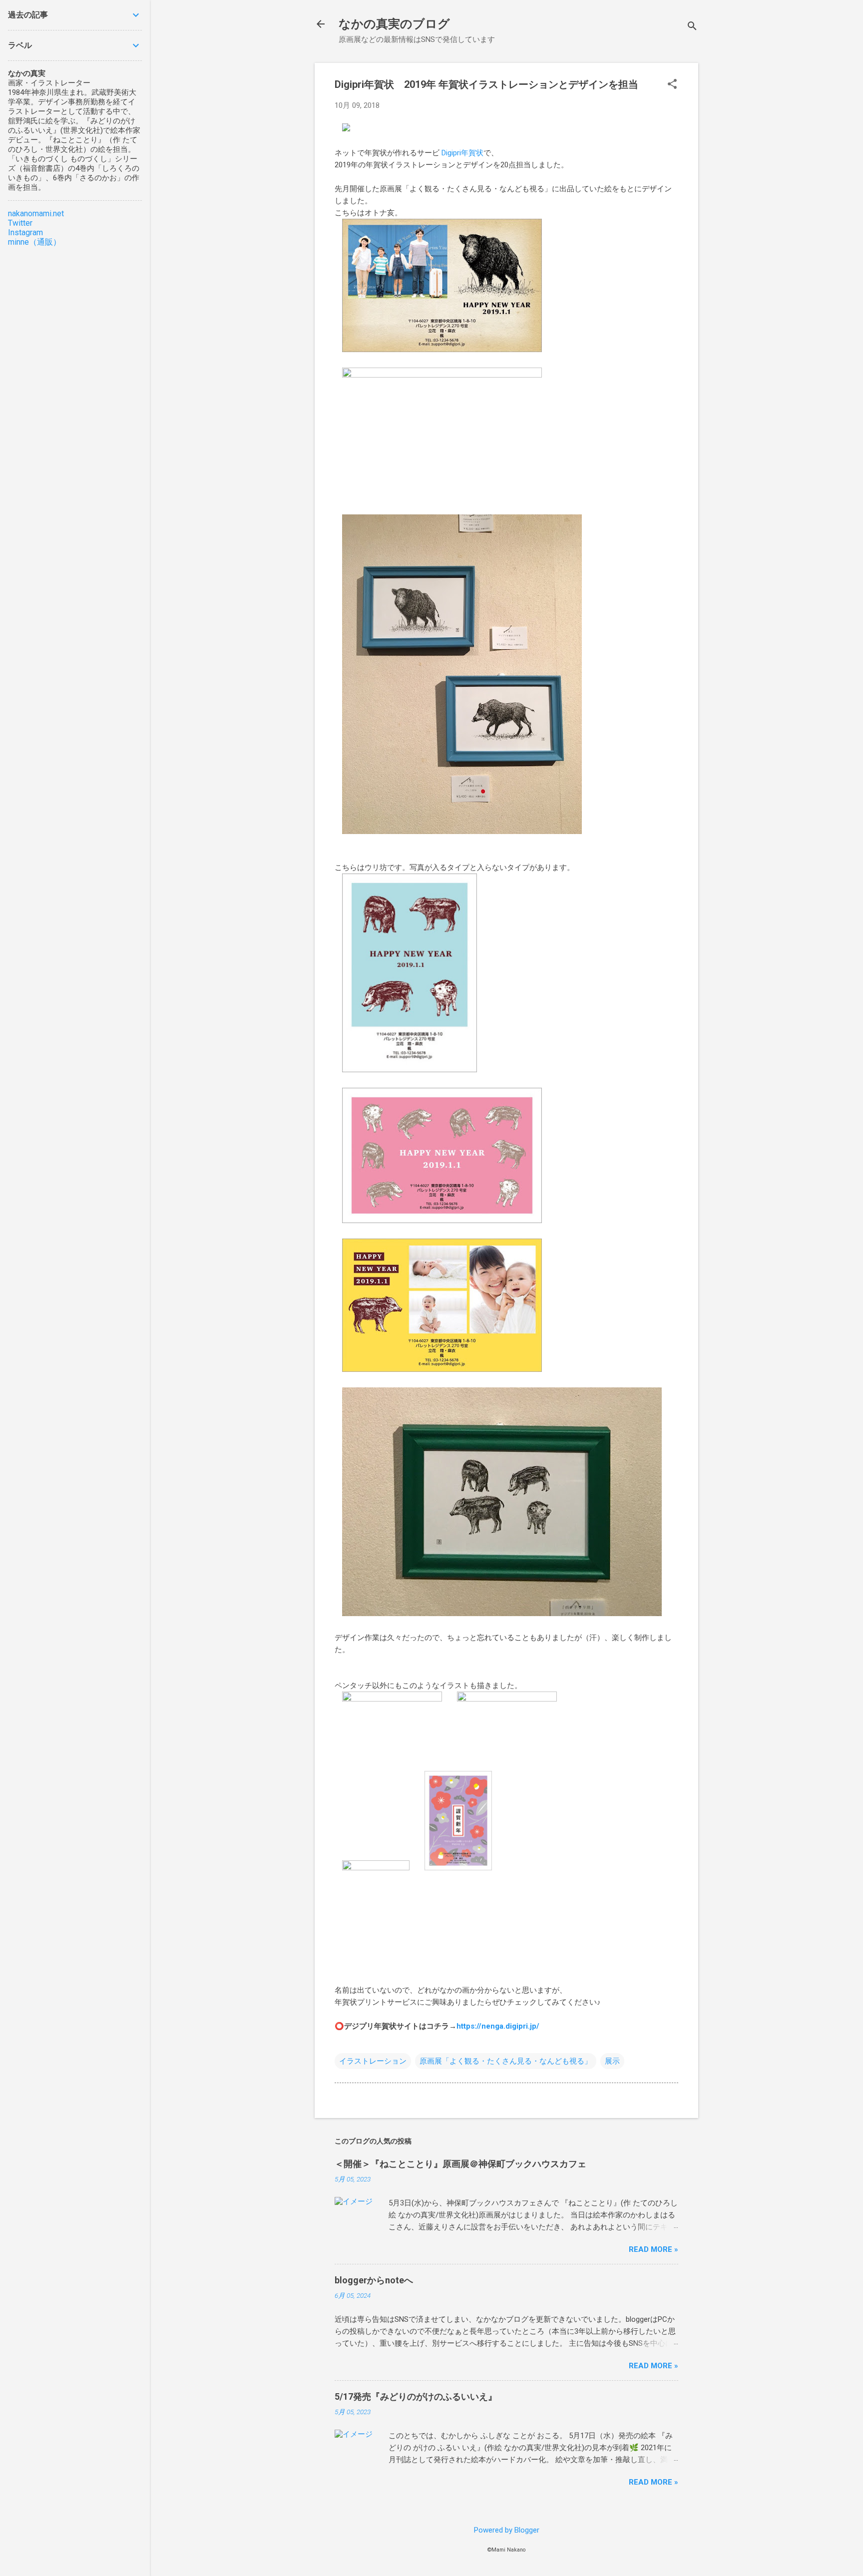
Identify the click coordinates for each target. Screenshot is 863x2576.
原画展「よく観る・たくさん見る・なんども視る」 (506, 2061)
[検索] (692, 27)
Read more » (653, 2249)
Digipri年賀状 (462, 153)
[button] (672, 85)
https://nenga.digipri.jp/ (498, 2026)
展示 (612, 2061)
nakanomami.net (36, 214)
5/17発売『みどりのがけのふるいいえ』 (416, 2396)
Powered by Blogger (507, 2530)
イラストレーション (373, 2061)
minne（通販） (34, 242)
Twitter (20, 223)
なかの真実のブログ (394, 24)
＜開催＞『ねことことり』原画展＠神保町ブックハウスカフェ (460, 2164)
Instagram (25, 232)
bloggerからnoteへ (374, 2280)
